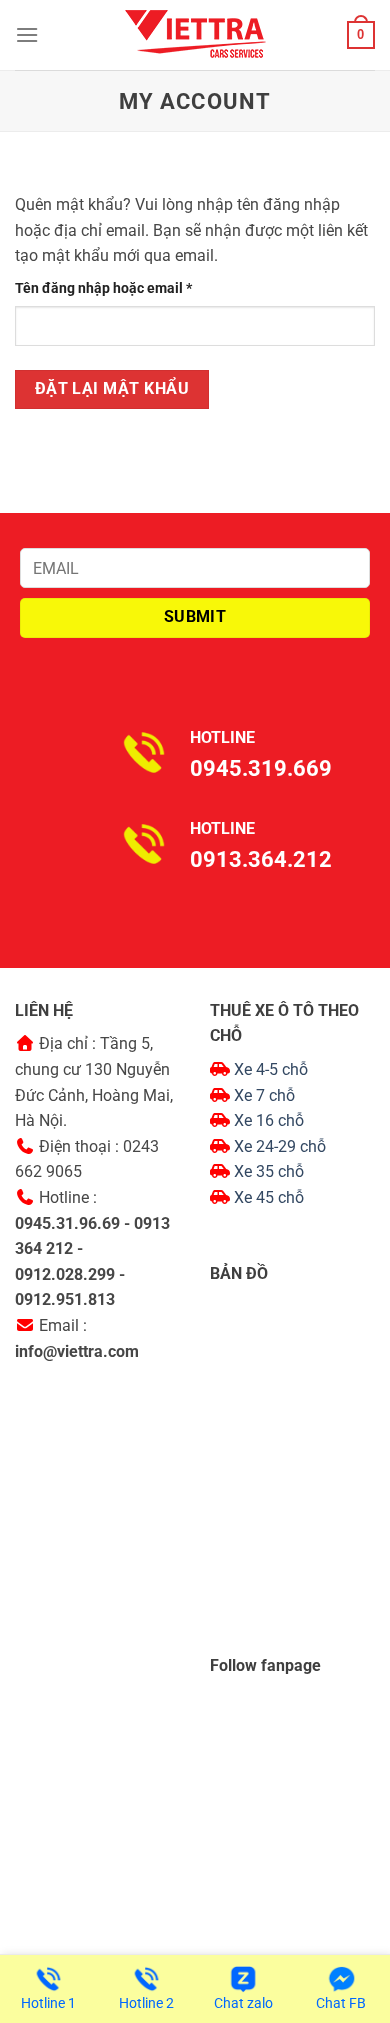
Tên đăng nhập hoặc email (118, 289)
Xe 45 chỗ (269, 1197)
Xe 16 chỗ (269, 1120)
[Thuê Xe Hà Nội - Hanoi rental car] (195, 35)
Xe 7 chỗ (264, 1095)
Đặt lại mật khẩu (112, 389)
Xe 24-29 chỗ (280, 1146)
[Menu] (27, 34)
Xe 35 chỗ (269, 1171)
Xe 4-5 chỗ (271, 1069)
